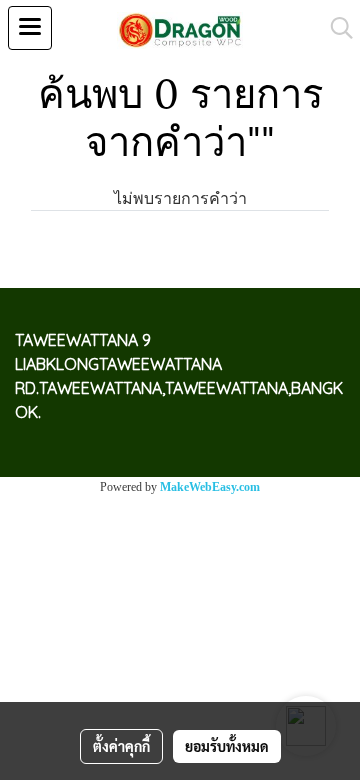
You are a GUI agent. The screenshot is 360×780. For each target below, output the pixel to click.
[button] (335, 28)
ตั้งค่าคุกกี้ (121, 746)
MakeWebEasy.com (210, 487)
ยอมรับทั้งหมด (227, 746)
